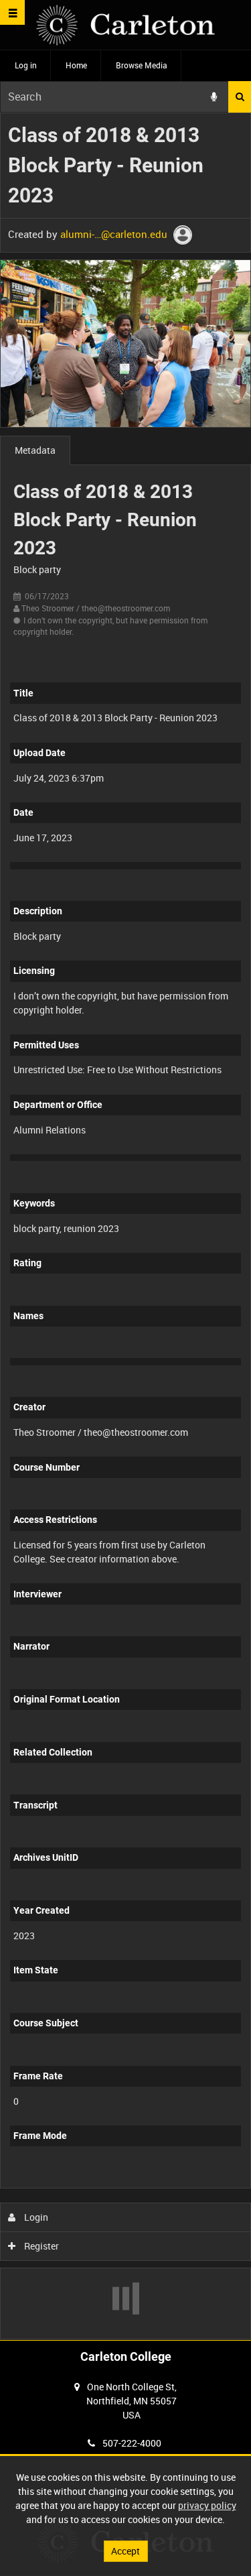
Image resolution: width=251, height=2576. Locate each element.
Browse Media (142, 65)
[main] (125, 1226)
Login (35, 2217)
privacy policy (207, 2505)
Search (240, 97)
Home (76, 65)
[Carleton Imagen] (125, 25)
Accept (125, 2551)
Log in (26, 65)
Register (40, 2246)
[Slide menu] (12, 12)
